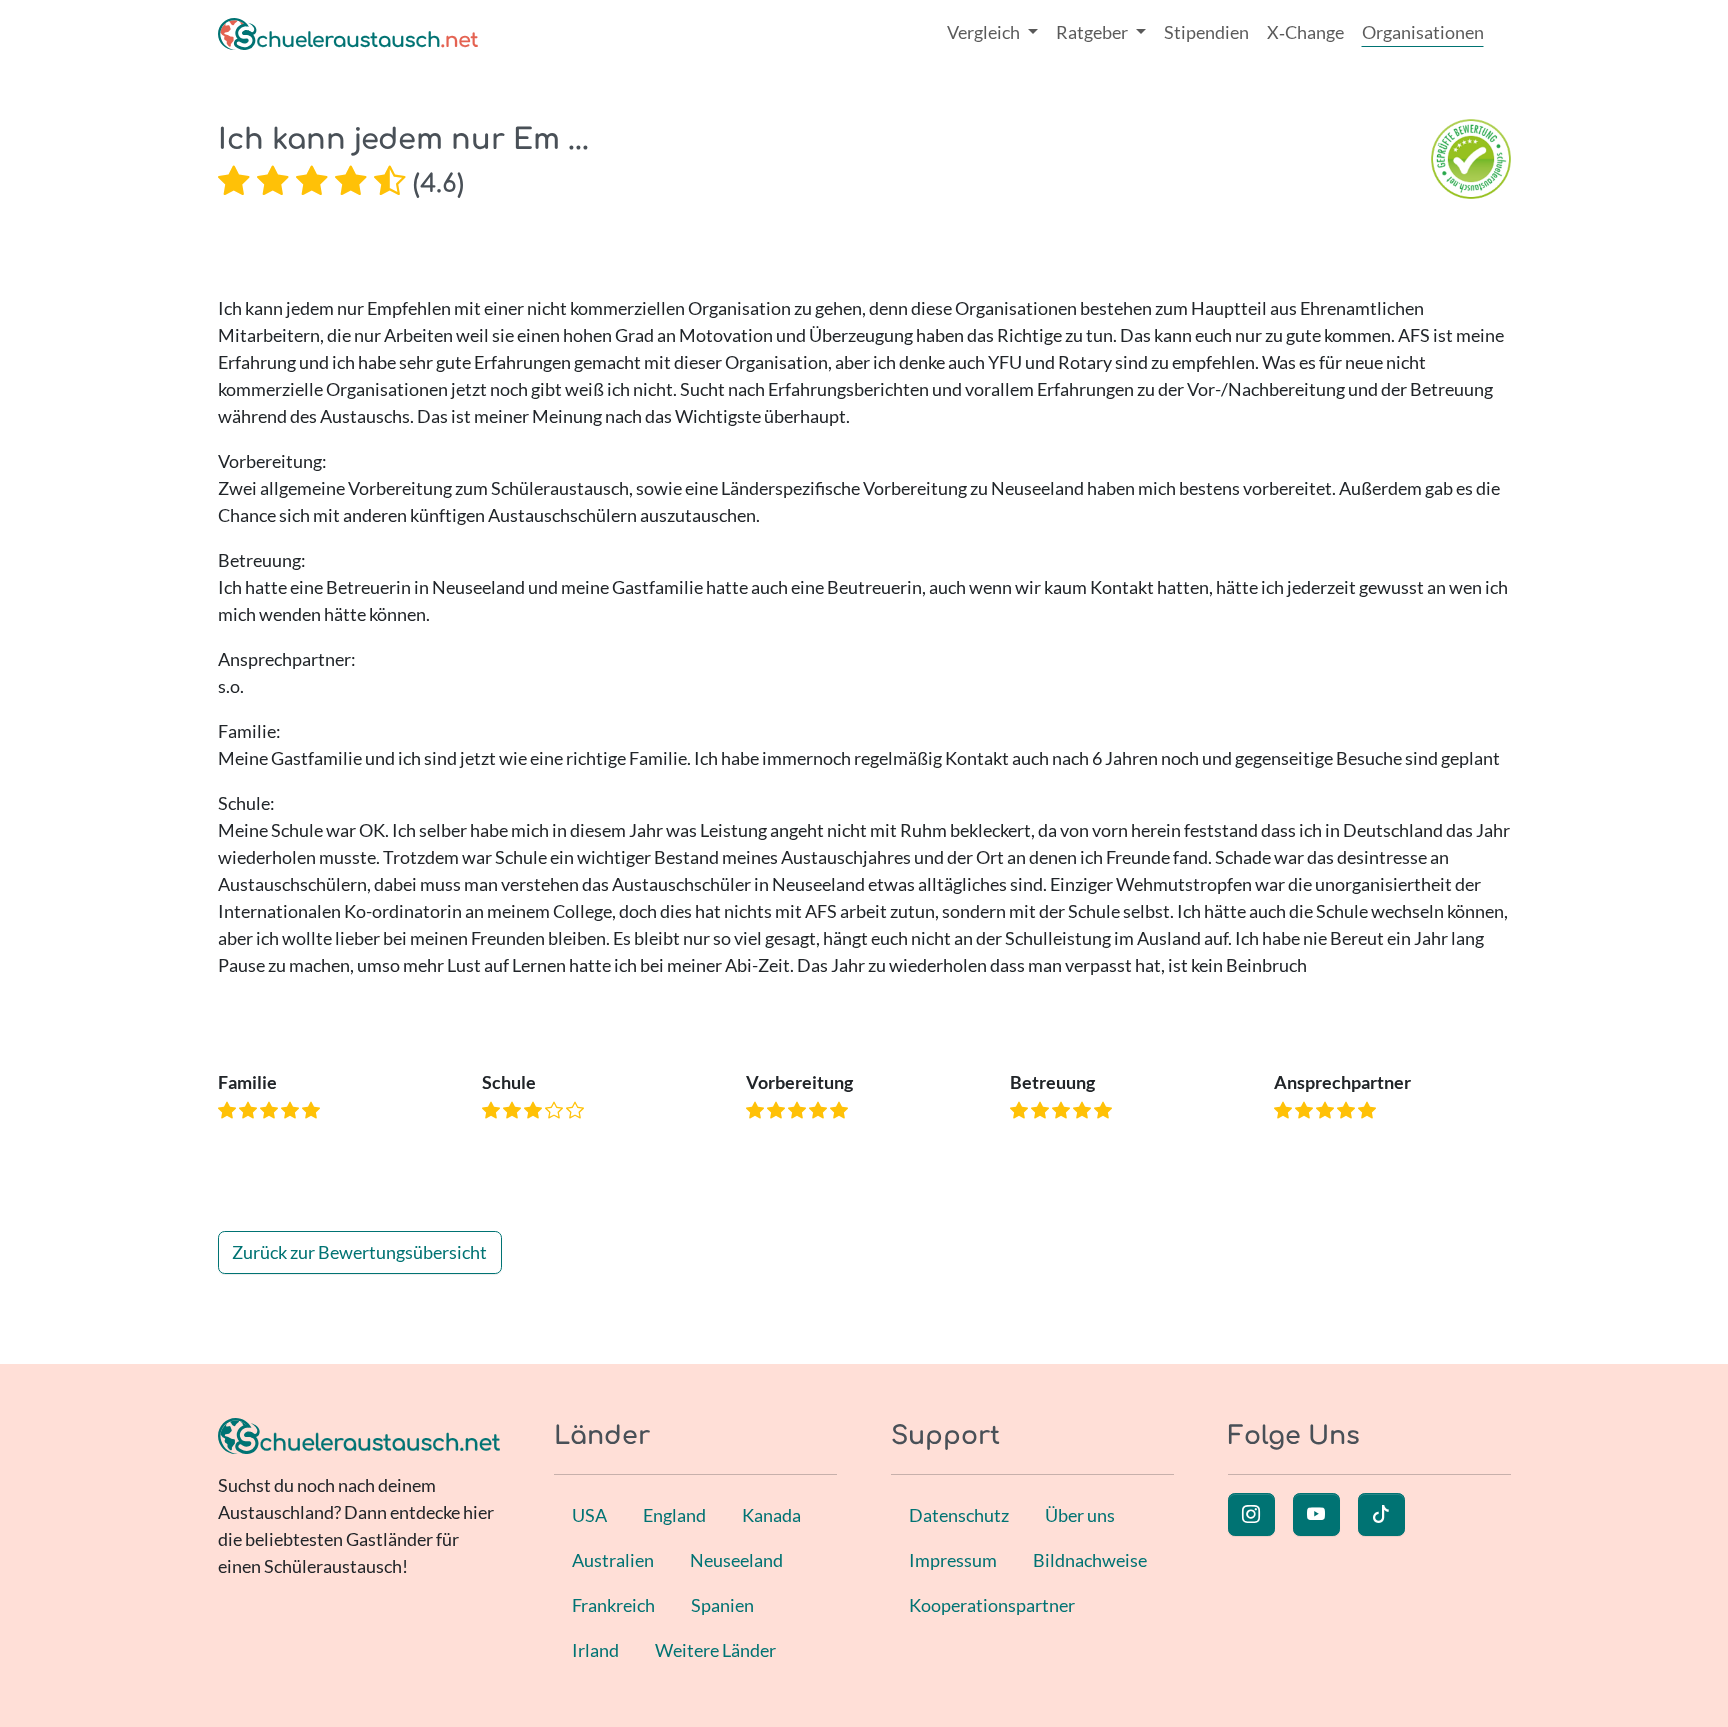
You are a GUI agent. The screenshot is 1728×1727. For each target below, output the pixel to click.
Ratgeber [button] (1093, 32)
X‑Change (1305, 32)
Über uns (1080, 1515)
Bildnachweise (1090, 1560)
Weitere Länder (715, 1650)
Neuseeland (736, 1560)
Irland (595, 1650)
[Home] (348, 32)
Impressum (953, 1560)
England (674, 1515)
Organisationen (1423, 32)
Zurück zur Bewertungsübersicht (359, 1252)
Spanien (722, 1605)
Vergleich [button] (985, 32)
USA (589, 1515)
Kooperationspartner (992, 1605)
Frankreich (613, 1605)
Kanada (771, 1515)
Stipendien (1206, 32)
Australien (613, 1560)
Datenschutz (959, 1515)
